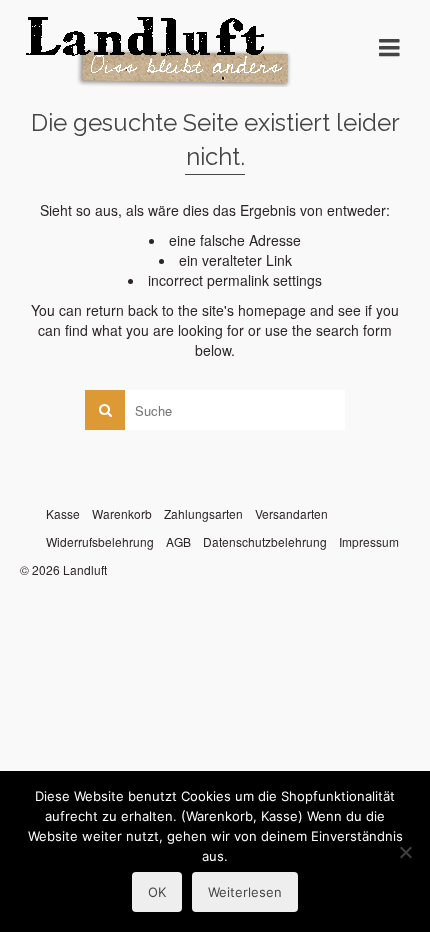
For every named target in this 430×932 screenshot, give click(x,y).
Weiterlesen (245, 892)
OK (157, 892)
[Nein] (405, 852)
